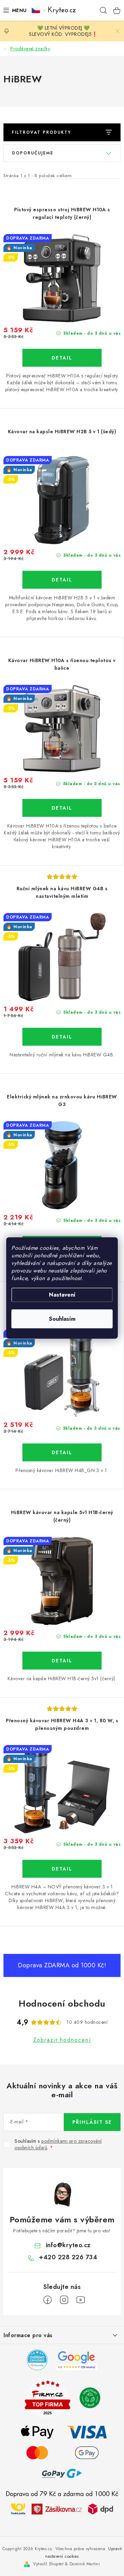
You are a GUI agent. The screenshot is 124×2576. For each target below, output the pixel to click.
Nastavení (62, 1295)
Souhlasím (62, 1319)
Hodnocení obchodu (62, 2004)
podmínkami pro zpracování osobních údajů (58, 2144)
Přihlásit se (92, 2122)
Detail (62, 358)
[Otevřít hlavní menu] (13, 10)
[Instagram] (64, 2300)
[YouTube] (81, 2300)
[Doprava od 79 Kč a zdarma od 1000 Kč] (62, 2508)
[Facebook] (48, 2300)
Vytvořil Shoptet (48, 2564)
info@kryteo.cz (68, 2245)
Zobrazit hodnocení (62, 2040)
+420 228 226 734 (68, 2257)
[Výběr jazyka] (39, 10)
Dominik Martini (85, 2564)
